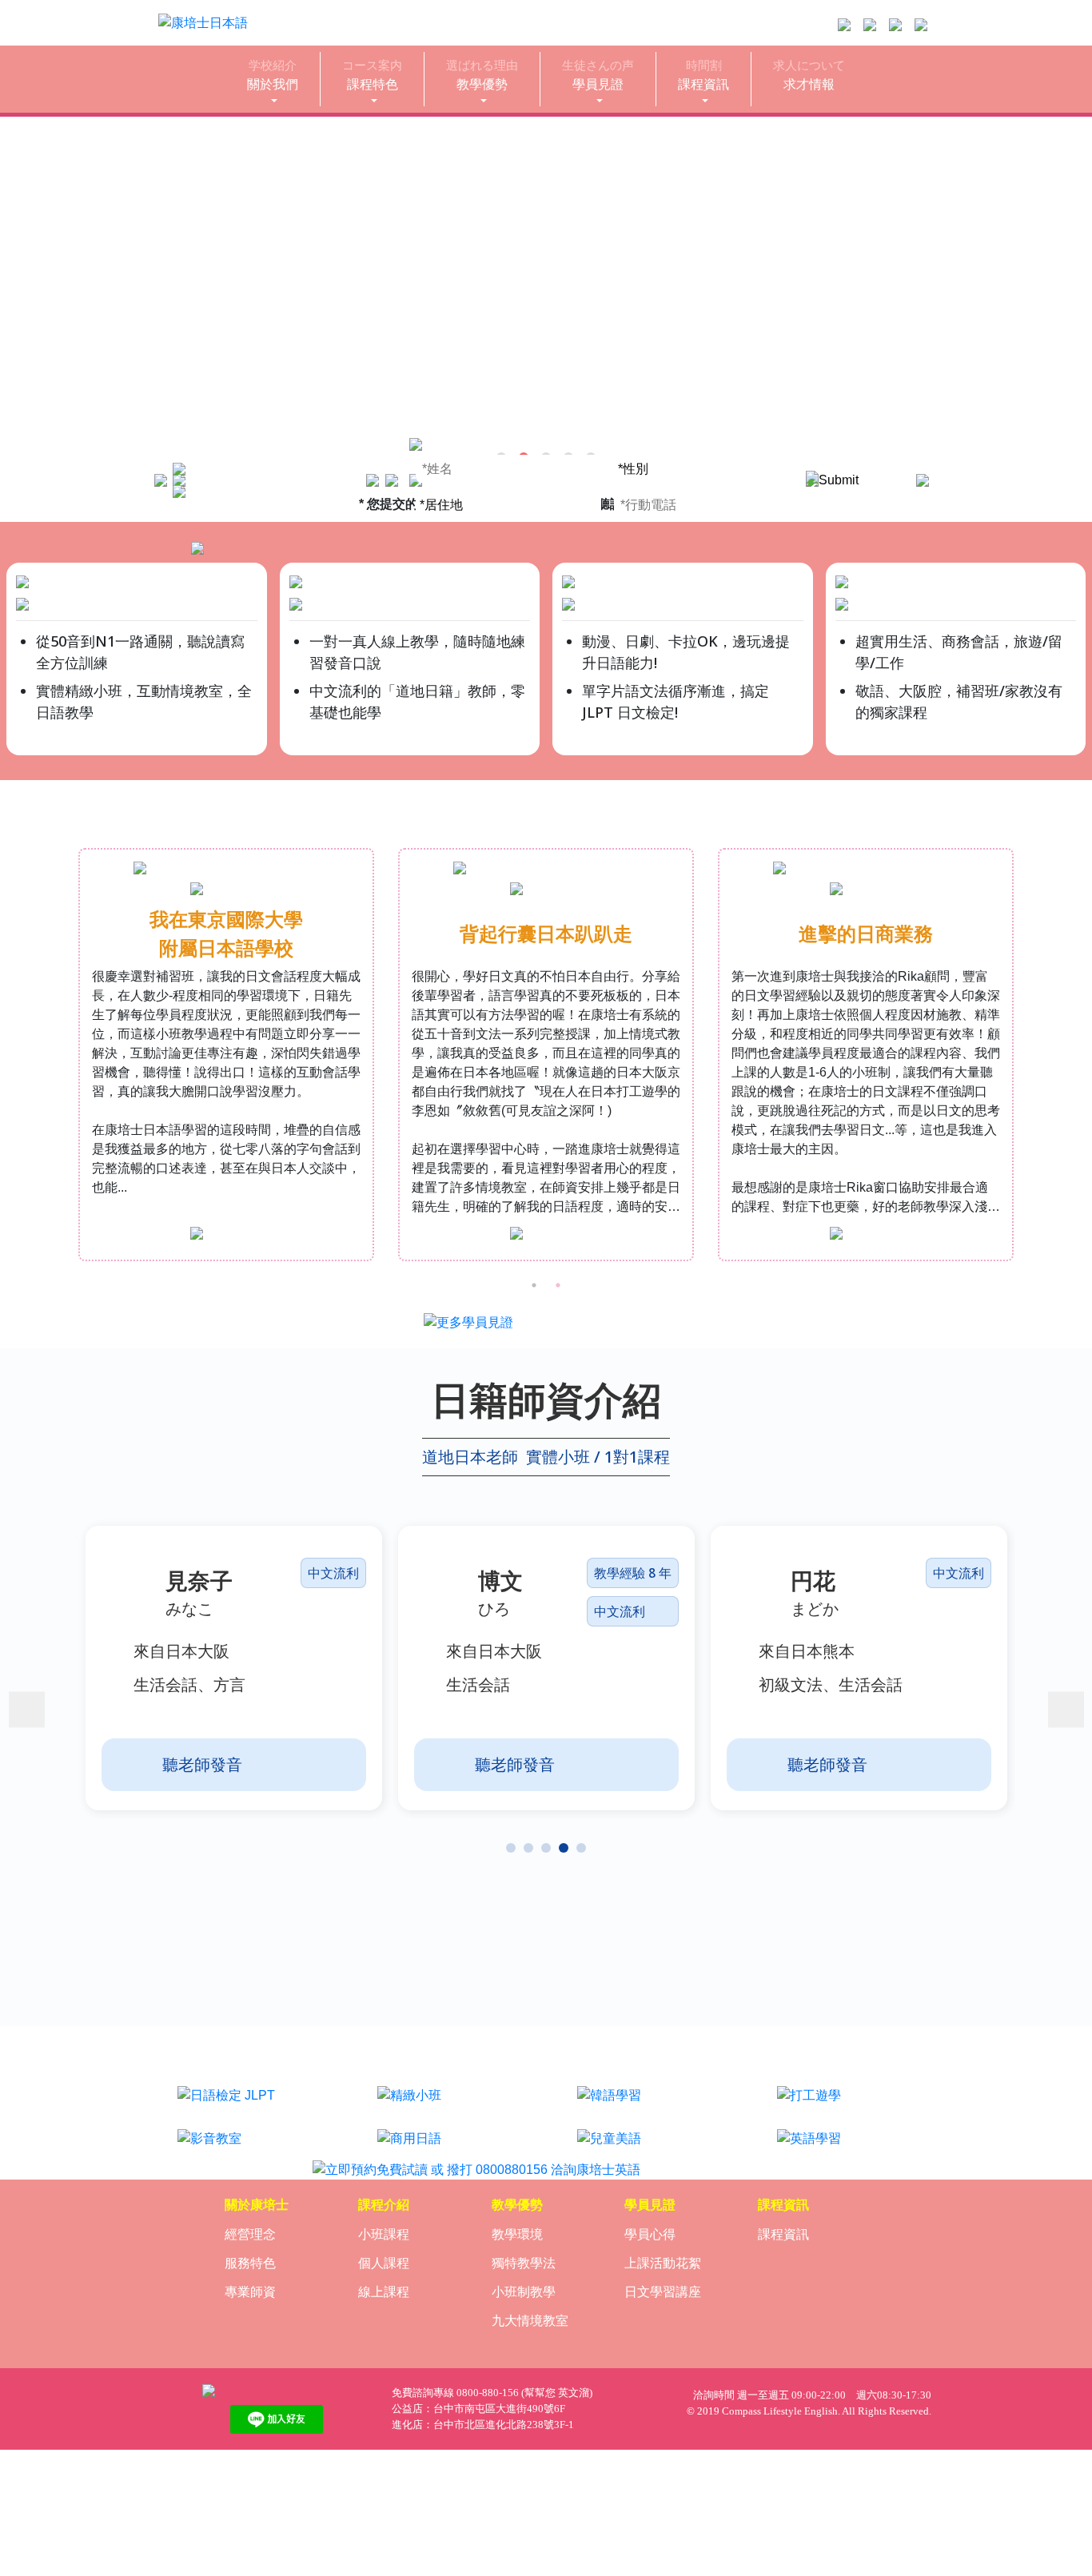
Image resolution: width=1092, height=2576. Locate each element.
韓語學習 (646, 2076)
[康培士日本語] (276, 2391)
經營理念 (250, 2234)
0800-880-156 (488, 2393)
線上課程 (384, 2292)
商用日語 (446, 2119)
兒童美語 (646, 2119)
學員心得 (650, 2234)
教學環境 (517, 2234)
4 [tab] (564, 1848)
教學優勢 (482, 75)
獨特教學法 (524, 2263)
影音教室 (246, 2119)
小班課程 (384, 2234)
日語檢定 (246, 2076)
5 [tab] (581, 1848)
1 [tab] (534, 1285)
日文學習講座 (663, 2292)
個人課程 (384, 2263)
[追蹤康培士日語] (870, 25)
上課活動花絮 (663, 2263)
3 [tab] (546, 1848)
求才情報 (809, 75)
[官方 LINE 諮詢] (844, 25)
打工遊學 (846, 2076)
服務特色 (250, 2263)
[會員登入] (921, 25)
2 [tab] (558, 1285)
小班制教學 (524, 2292)
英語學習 (846, 2119)
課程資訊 (703, 75)
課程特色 (372, 75)
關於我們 (273, 75)
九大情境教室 (530, 2321)
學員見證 (598, 75)
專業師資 (250, 2292)
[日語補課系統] (895, 25)
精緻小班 (446, 2076)
